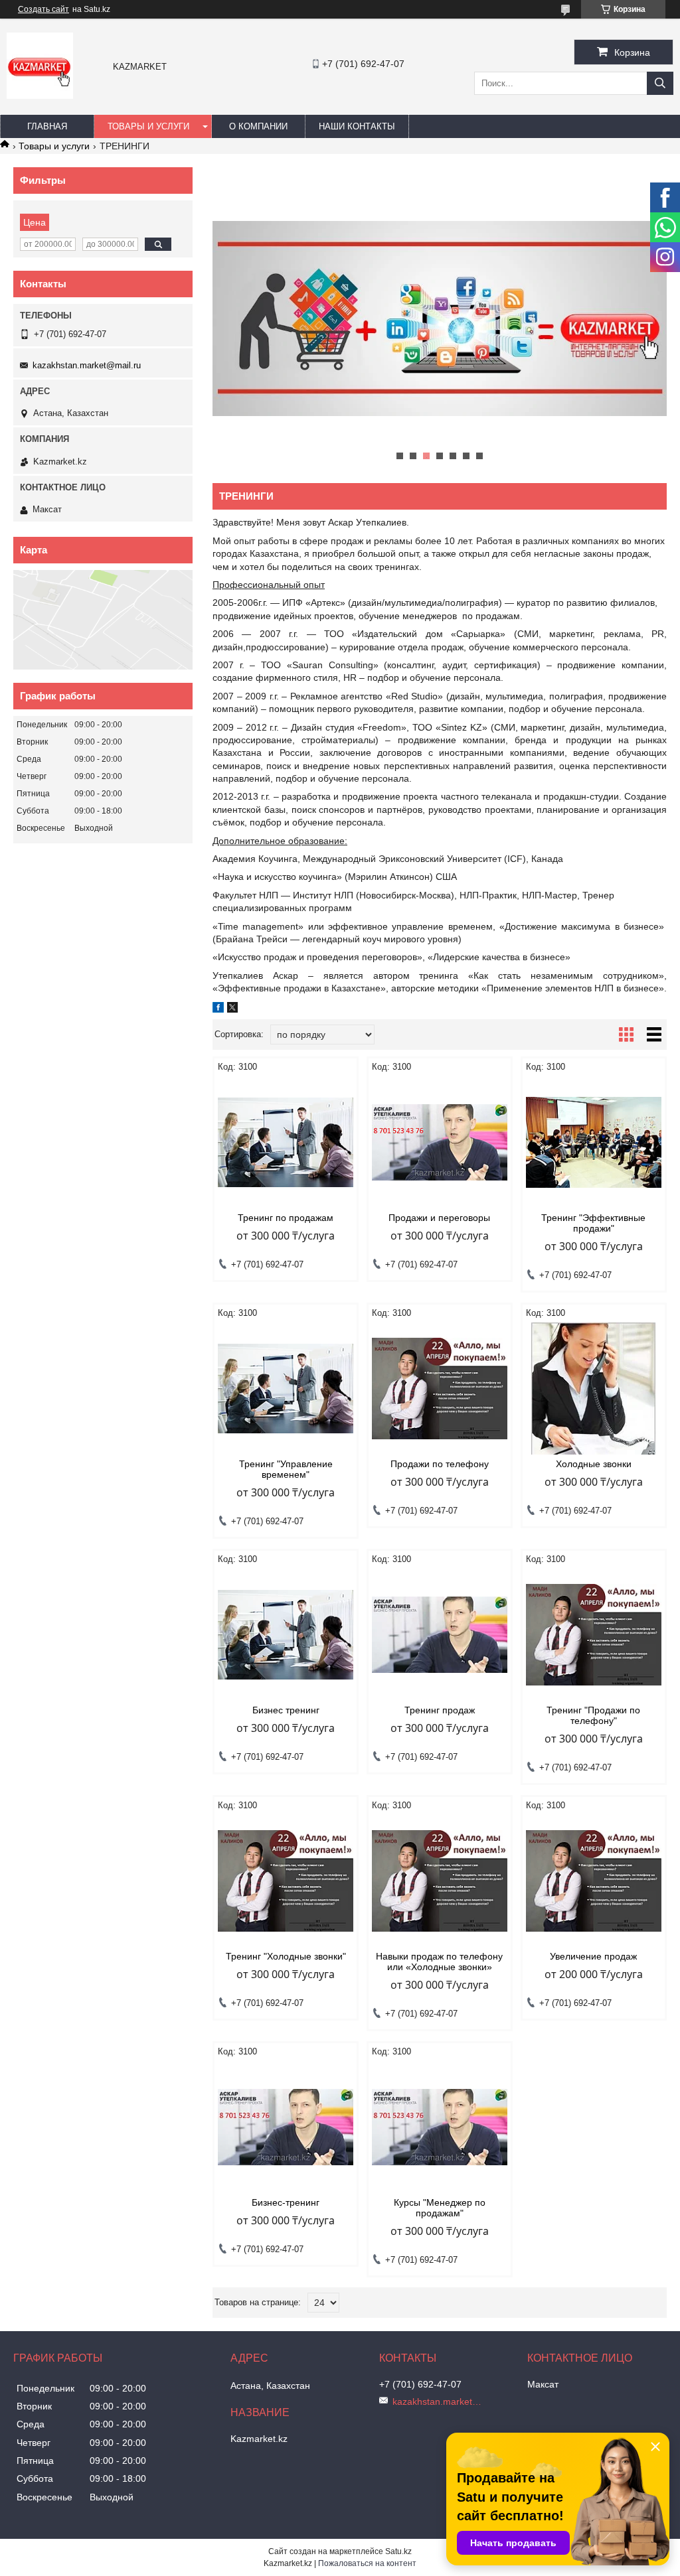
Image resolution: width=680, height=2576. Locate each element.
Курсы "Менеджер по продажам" (440, 2208)
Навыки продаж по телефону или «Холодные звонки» (439, 1962)
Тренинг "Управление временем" (286, 1469)
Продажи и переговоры (439, 1218)
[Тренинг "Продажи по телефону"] (594, 1635)
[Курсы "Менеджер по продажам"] (440, 2127)
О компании (258, 126)
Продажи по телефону (440, 1464)
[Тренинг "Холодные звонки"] (286, 1881)
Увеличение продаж (593, 1956)
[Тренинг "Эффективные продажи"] (594, 1143)
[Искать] (660, 83)
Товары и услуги (148, 126)
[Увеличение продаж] (594, 1881)
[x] (232, 1009)
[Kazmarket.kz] (40, 96)
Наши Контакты (357, 126)
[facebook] (218, 1009)
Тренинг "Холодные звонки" (286, 1956)
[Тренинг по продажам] (286, 1143)
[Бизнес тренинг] (286, 1635)
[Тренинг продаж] (440, 1635)
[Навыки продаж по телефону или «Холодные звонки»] (440, 1881)
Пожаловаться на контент (367, 2563)
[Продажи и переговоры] (440, 1143)
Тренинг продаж (440, 1710)
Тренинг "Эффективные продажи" (593, 1223)
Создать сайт (43, 9)
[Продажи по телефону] (440, 1389)
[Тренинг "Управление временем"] (286, 1389)
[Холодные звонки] (594, 1389)
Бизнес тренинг (286, 1710)
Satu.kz (398, 2551)
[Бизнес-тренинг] (286, 2127)
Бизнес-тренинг (286, 2202)
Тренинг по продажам (286, 1218)
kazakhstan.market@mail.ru (87, 365)
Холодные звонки (594, 1464)
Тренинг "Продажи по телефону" (593, 1715)
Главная (47, 126)
